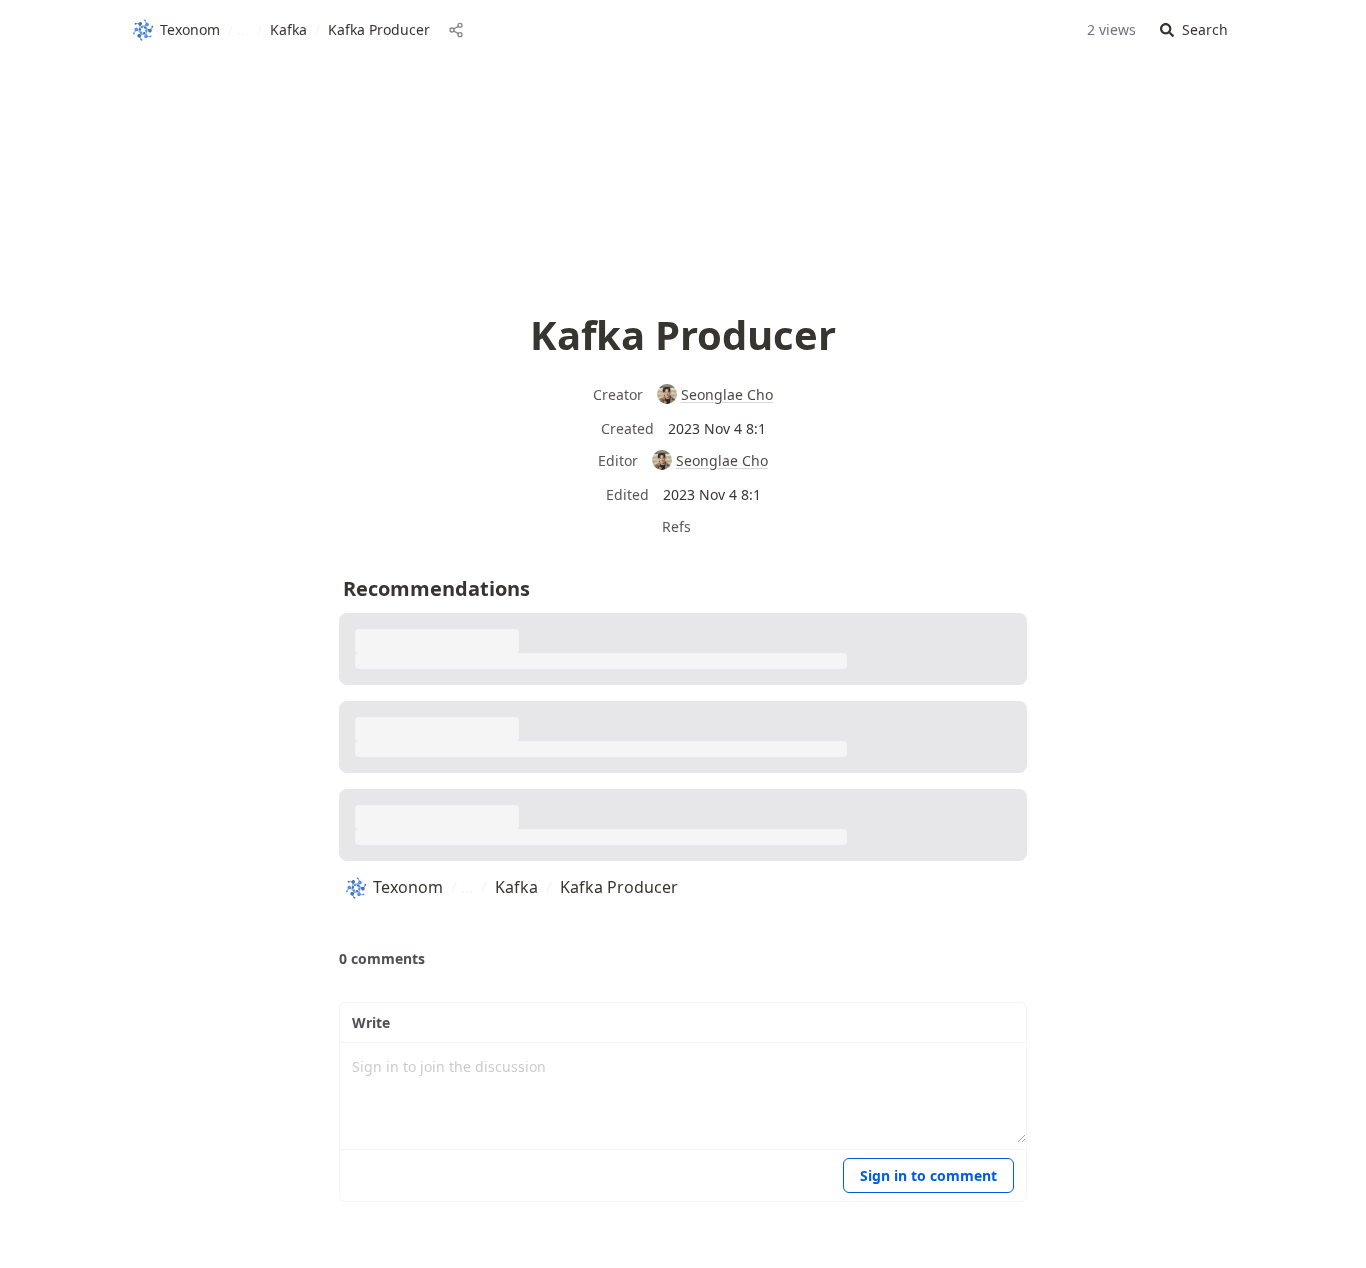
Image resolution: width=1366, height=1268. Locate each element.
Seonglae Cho (727, 394)
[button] (1194, 30)
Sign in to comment (928, 1175)
